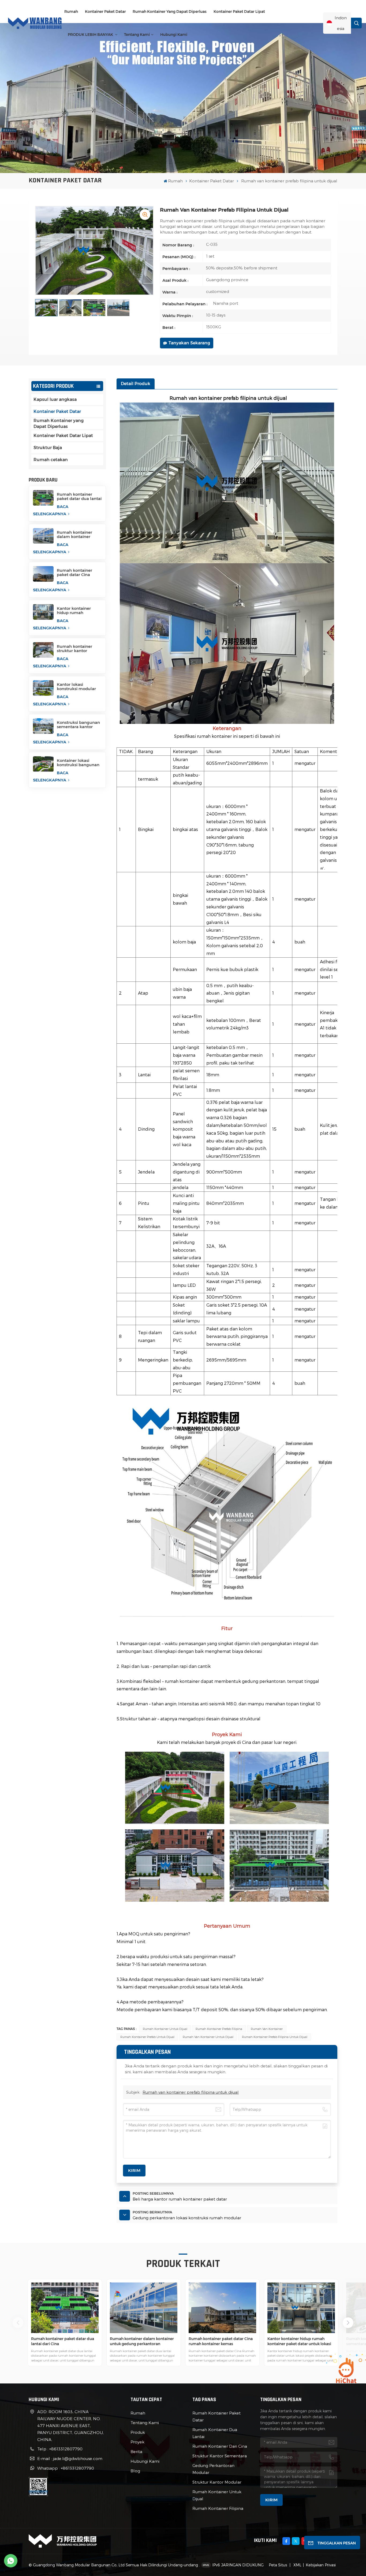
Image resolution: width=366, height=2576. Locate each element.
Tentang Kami (137, 35)
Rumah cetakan (51, 460)
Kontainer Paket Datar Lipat (239, 12)
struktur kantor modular (217, 2482)
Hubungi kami (174, 35)
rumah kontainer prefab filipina (219, 2029)
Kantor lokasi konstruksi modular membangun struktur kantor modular (79, 687)
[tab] (136, 384)
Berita (136, 2451)
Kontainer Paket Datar (105, 12)
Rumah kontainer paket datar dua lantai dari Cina (79, 497)
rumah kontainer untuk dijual (165, 2029)
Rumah (71, 12)
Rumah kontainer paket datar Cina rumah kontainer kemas (74, 573)
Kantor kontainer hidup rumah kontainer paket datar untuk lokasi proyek (79, 611)
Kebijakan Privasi (321, 2565)
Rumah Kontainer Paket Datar (216, 2416)
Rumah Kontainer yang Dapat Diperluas (170, 12)
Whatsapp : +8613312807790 (66, 2468)
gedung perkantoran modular (213, 2469)
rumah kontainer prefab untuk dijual (147, 2037)
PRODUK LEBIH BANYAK (91, 35)
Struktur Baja (48, 448)
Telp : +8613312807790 (60, 2449)
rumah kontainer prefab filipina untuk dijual (275, 2037)
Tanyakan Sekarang (189, 343)
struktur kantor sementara (220, 2456)
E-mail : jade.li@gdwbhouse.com (70, 2458)
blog (135, 2471)
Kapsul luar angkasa (55, 399)
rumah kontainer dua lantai (215, 2433)
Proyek (137, 2442)
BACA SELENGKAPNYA (51, 510)
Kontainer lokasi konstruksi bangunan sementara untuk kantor (78, 763)
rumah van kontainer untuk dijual (208, 2037)
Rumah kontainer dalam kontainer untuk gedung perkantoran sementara (74, 535)
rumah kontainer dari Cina (220, 2446)
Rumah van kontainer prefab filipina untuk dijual (191, 2092)
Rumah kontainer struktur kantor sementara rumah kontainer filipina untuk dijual (75, 649)
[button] (348, 2323)
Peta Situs (278, 2565)
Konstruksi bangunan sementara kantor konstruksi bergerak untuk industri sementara (78, 725)
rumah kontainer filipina (218, 2508)
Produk (138, 2432)
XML (297, 2565)
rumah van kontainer (267, 2029)
